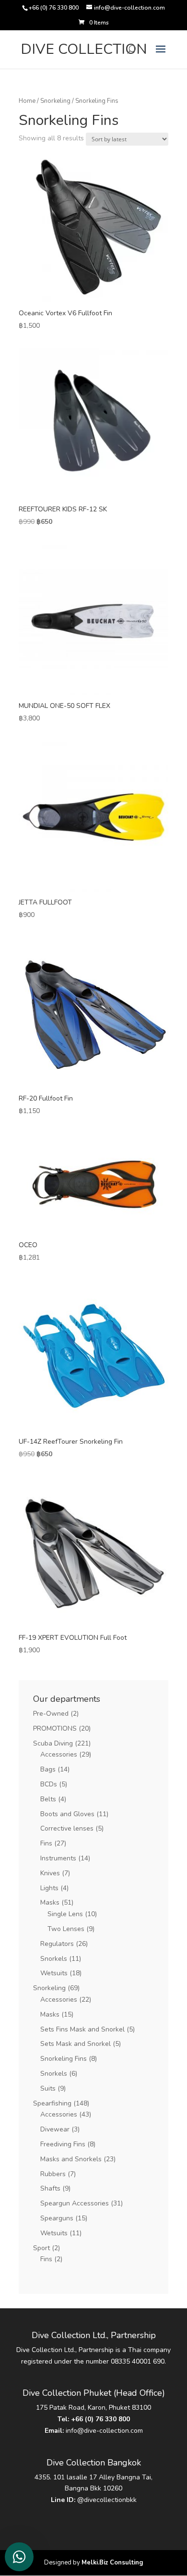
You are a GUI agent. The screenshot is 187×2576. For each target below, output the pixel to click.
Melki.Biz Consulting (112, 2563)
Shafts (50, 2188)
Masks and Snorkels (71, 2159)
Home (27, 101)
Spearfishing (52, 2103)
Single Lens (65, 1914)
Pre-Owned (51, 1714)
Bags (48, 1769)
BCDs (49, 1784)
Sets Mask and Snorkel (76, 2044)
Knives (50, 1873)
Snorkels (54, 1959)
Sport (41, 2248)
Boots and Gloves (67, 1814)
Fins (46, 1843)
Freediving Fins (63, 2144)
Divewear (55, 2129)
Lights (49, 1888)
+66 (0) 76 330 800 (100, 2419)
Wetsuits (54, 1973)
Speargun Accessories (75, 2203)
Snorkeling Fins (64, 2059)
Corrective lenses (67, 1828)
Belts (48, 1799)
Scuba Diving (53, 1743)
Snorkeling (55, 101)
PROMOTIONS (55, 1728)
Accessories (59, 1754)
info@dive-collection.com (104, 2431)
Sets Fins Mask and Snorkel (82, 2029)
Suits (48, 2088)
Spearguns (57, 2218)
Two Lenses (66, 1929)
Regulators (57, 1944)
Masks (50, 1902)
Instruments (58, 1858)
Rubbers (53, 2174)
